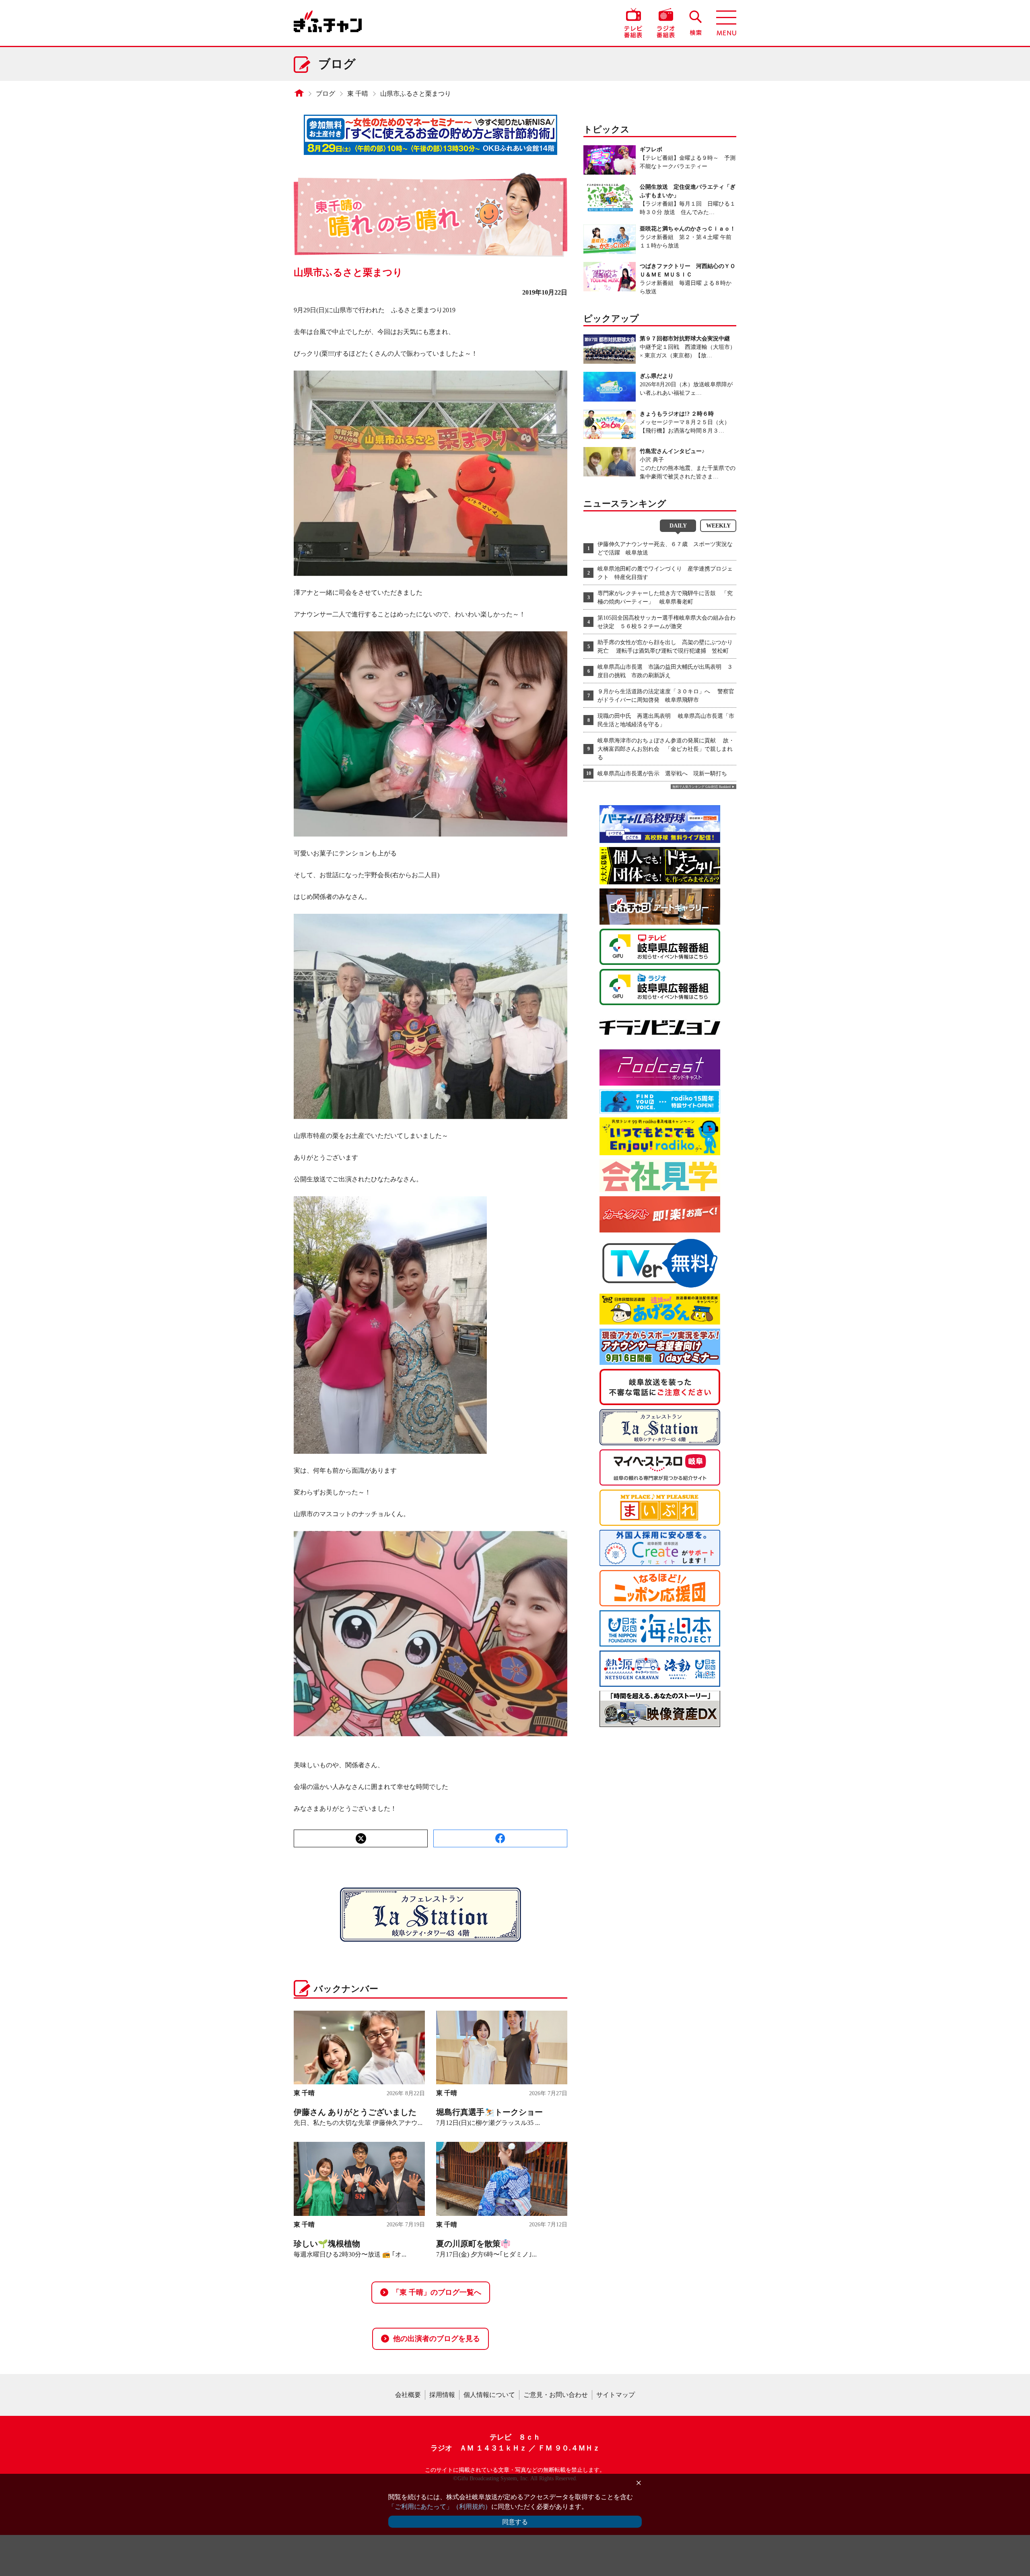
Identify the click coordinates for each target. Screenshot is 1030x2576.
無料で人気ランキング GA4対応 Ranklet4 (701, 787)
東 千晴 (358, 94)
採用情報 (442, 2395)
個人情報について (489, 2395)
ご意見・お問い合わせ (556, 2395)
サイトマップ (616, 2395)
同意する (515, 2522)
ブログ (325, 94)
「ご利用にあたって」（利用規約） (440, 2507)
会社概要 (408, 2395)
